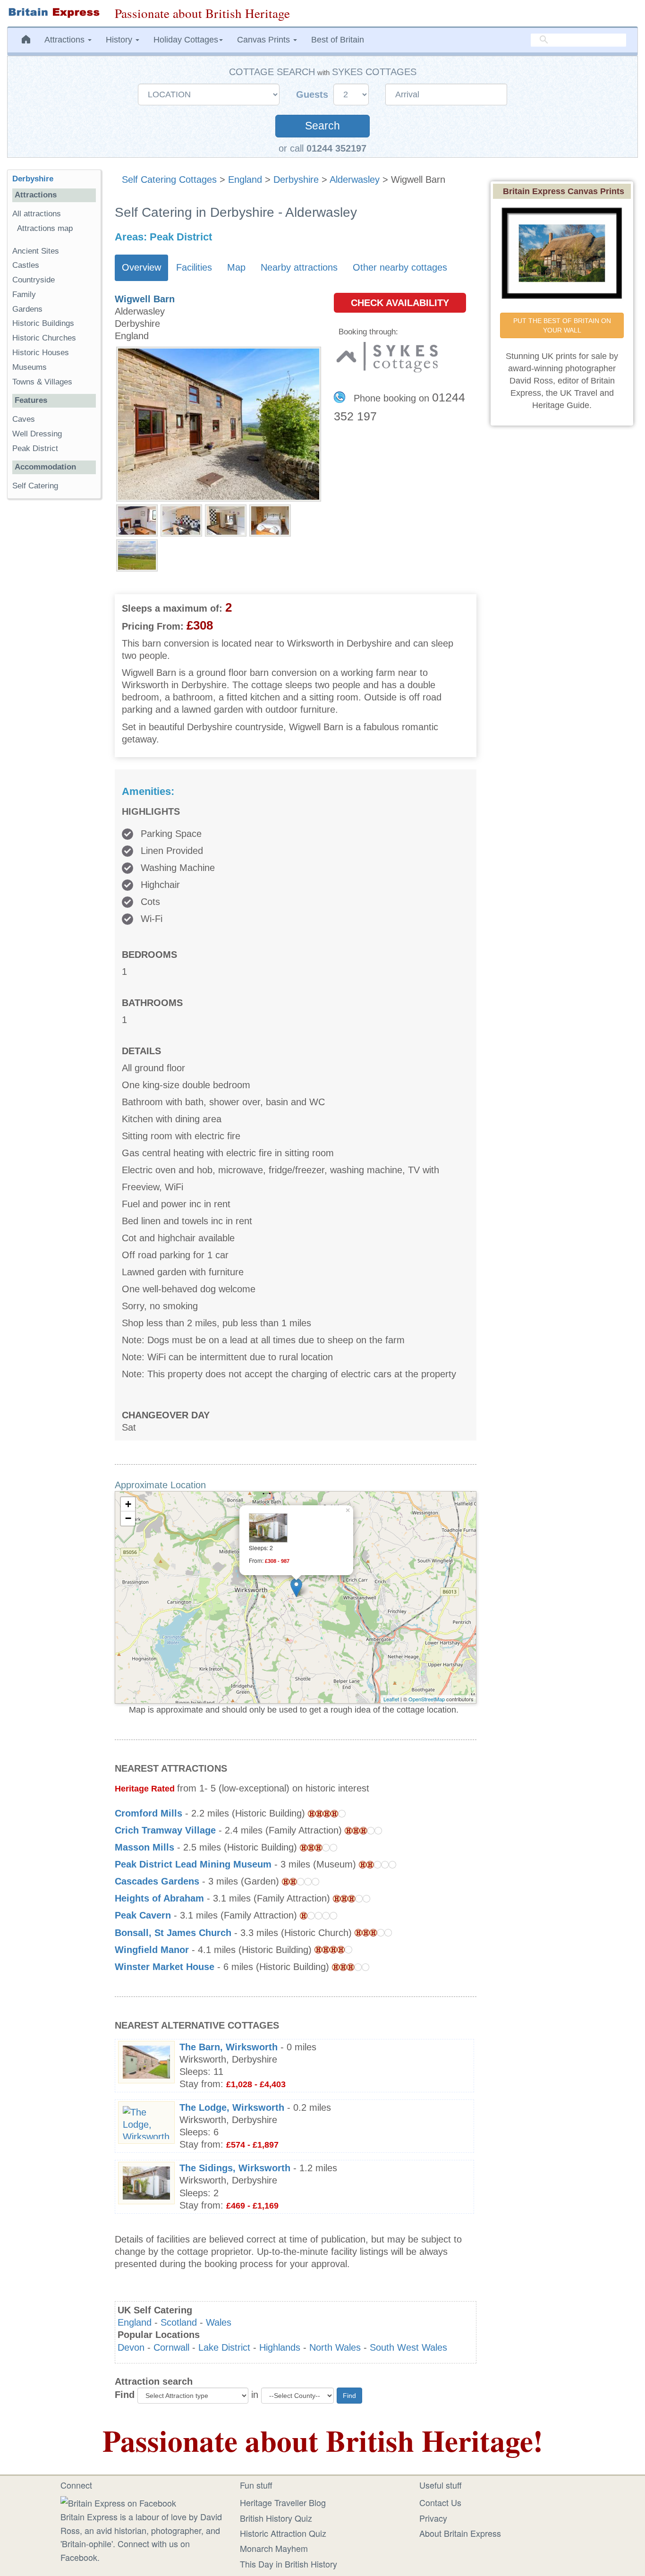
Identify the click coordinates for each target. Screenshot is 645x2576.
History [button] (120, 40)
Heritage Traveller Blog (283, 2502)
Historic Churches (44, 338)
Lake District (224, 2347)
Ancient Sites (36, 251)
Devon (131, 2347)
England (245, 179)
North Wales (335, 2347)
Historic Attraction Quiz (283, 2533)
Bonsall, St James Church (173, 1933)
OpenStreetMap (427, 1699)
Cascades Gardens (157, 1881)
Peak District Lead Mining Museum (193, 1864)
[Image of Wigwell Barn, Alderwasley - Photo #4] (270, 520)
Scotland (179, 2322)
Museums (30, 367)
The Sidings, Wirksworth (235, 2168)
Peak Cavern (143, 1915)
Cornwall (171, 2347)
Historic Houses (41, 353)
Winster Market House (165, 1967)
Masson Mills (144, 1847)
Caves (24, 419)
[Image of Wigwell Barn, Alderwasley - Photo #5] (137, 554)
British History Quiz (276, 2518)
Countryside (34, 280)
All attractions (37, 214)
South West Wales (408, 2347)
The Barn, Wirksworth (229, 2047)
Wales (219, 2322)
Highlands (280, 2347)
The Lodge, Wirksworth (232, 2107)
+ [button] (128, 1504)
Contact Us (440, 2502)
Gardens (27, 309)
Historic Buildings (43, 323)
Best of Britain (338, 40)
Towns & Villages (42, 382)
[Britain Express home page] (54, 13)
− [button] (128, 1518)
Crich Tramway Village (165, 1830)
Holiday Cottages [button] (186, 40)
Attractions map (45, 228)
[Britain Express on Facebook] (118, 2501)
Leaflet (391, 1699)
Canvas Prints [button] (265, 40)
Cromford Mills (149, 1813)
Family (24, 294)
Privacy (433, 2518)
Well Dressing (37, 434)
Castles (26, 265)
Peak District (35, 448)
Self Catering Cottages (169, 179)
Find (125, 2395)
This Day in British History (289, 2564)
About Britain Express (460, 2533)
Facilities (194, 267)
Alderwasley (355, 179)
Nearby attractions (299, 267)
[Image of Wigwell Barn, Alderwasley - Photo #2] (181, 520)
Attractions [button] (66, 40)
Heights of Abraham (159, 1898)
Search (322, 126)
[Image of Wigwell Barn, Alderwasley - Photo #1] (137, 520)
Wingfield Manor (152, 1950)
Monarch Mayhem (274, 2548)
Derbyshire (296, 179)
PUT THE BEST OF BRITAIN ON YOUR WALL (563, 325)
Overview (141, 267)
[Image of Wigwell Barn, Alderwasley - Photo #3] (226, 520)
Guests (314, 94)
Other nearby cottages (400, 267)
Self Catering (35, 486)
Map (236, 267)
